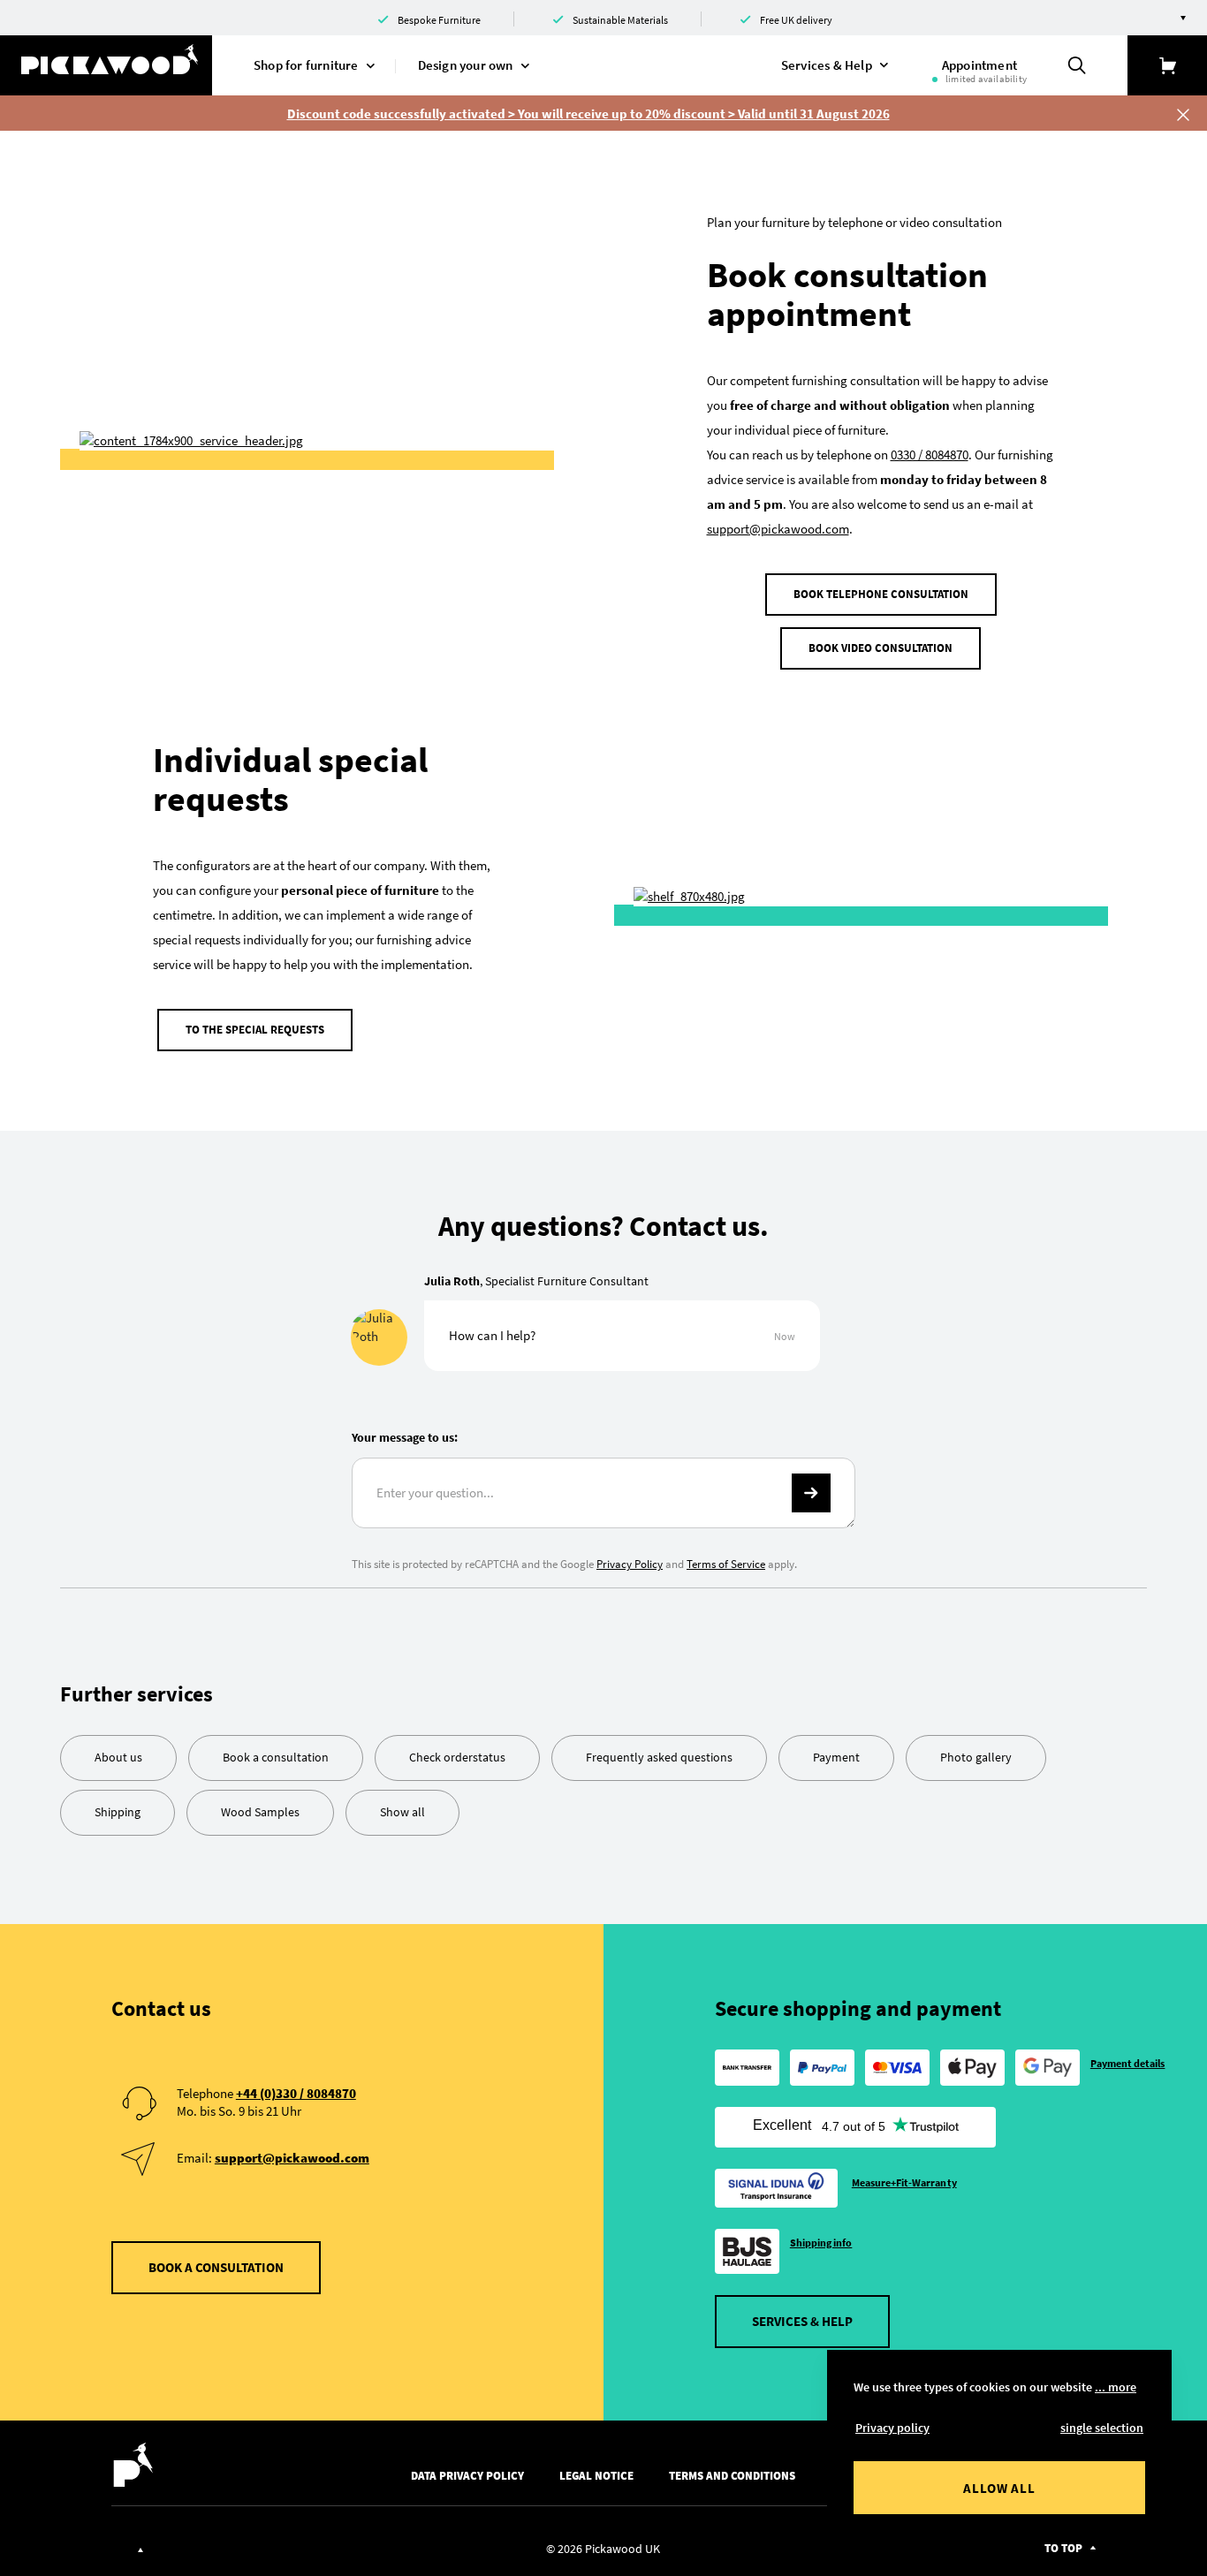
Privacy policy (892, 2428)
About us (118, 1757)
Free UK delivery (796, 20)
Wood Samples (260, 1812)
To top (1063, 2548)
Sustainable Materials (620, 20)
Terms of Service (726, 1564)
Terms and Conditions (732, 2476)
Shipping (118, 1812)
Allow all (999, 2488)
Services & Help (802, 2321)
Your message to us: (405, 1437)
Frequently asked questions (659, 1757)
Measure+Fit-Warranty (904, 2182)
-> (811, 1493)
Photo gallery (976, 1757)
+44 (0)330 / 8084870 (296, 2093)
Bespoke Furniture (439, 20)
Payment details (1128, 2063)
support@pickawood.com (778, 529)
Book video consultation (881, 648)
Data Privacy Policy (467, 2476)
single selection (1102, 2428)
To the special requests (255, 1030)
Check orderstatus (457, 1757)
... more (1116, 2387)
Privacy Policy (630, 1564)
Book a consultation (276, 1757)
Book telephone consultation (881, 594)
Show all (402, 1812)
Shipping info (821, 2243)
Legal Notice (596, 2476)
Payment (836, 1757)
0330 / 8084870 (930, 455)
